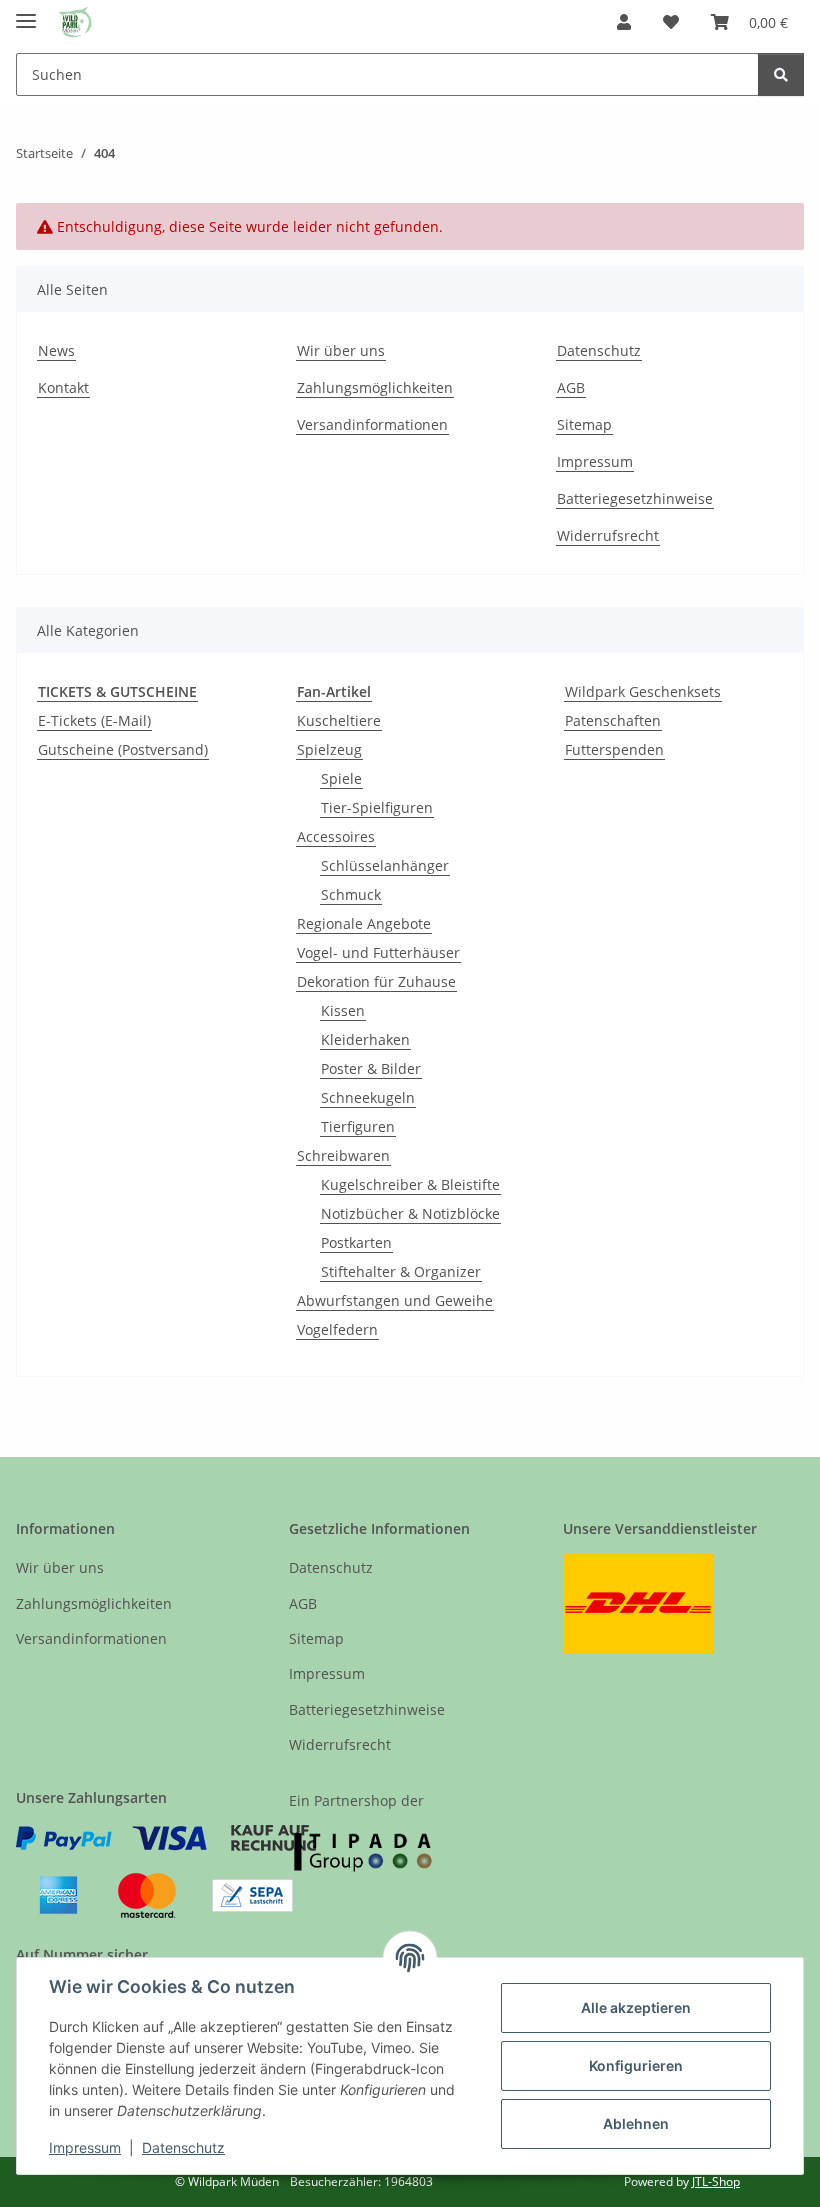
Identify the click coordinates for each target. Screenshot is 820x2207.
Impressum (85, 2147)
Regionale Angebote (364, 923)
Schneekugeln (368, 1097)
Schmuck (351, 894)
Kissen (343, 1010)
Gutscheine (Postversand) (123, 749)
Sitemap (584, 424)
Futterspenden (614, 749)
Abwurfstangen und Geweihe (395, 1300)
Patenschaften (613, 720)
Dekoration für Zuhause (376, 981)
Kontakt (63, 387)
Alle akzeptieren (636, 2007)
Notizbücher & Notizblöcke (410, 1213)
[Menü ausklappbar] (26, 12)
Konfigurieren (636, 2065)
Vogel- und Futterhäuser (378, 952)
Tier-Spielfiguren (377, 807)
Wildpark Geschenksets (643, 691)
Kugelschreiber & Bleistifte (410, 1184)
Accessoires (336, 836)
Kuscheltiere (339, 720)
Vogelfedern (337, 1329)
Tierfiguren (358, 1126)
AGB (571, 387)
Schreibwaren (343, 1155)
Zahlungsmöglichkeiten (375, 387)
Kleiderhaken (365, 1039)
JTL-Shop (716, 2181)
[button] (624, 22)
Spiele (341, 778)
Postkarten (356, 1242)
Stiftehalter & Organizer (401, 1271)
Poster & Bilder (371, 1068)
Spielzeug (329, 749)
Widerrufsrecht (608, 535)
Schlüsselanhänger (385, 865)
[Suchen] (781, 74)
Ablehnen (636, 2123)
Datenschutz (183, 2147)
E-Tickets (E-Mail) (94, 720)
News (56, 350)
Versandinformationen (372, 424)
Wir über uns (341, 350)
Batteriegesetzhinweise (635, 498)
